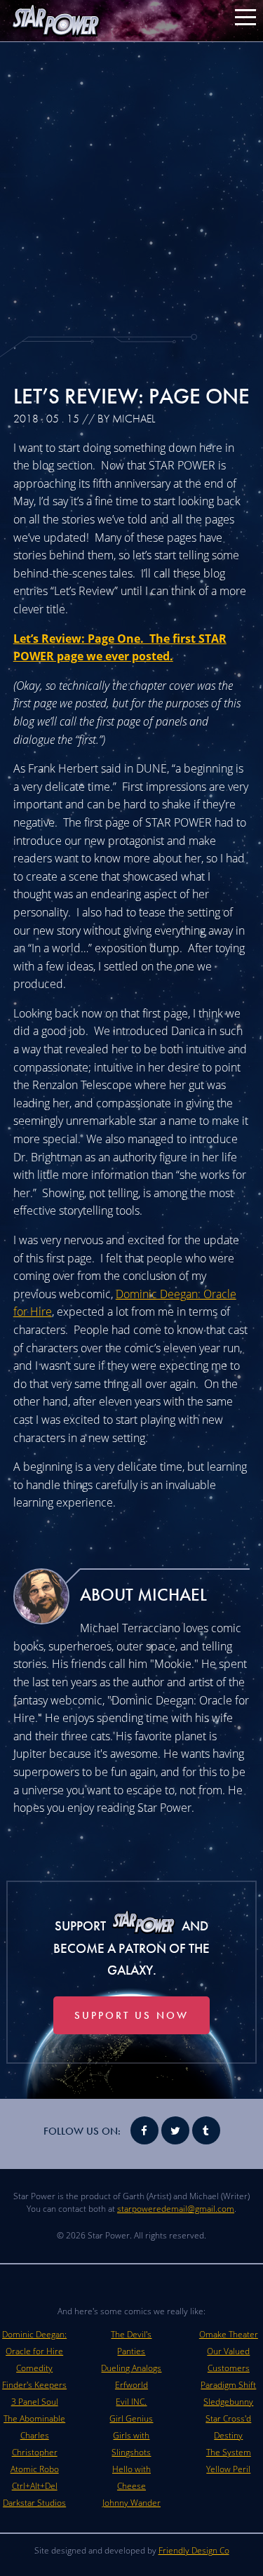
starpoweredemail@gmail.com (176, 2209)
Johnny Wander (131, 2503)
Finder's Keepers (34, 2385)
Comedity (34, 2368)
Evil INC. (131, 2402)
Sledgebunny (228, 2402)
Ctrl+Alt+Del (35, 2486)
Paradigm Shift (228, 2385)
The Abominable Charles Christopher (34, 2435)
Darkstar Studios (34, 2503)
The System (229, 2452)
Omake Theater (229, 2334)
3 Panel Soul (35, 2402)
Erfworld (131, 2385)
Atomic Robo (35, 2469)
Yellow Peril (228, 2469)
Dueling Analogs (131, 2368)
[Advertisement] (131, 188)
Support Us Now (131, 2015)
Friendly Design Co (194, 2550)
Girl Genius (131, 2418)
